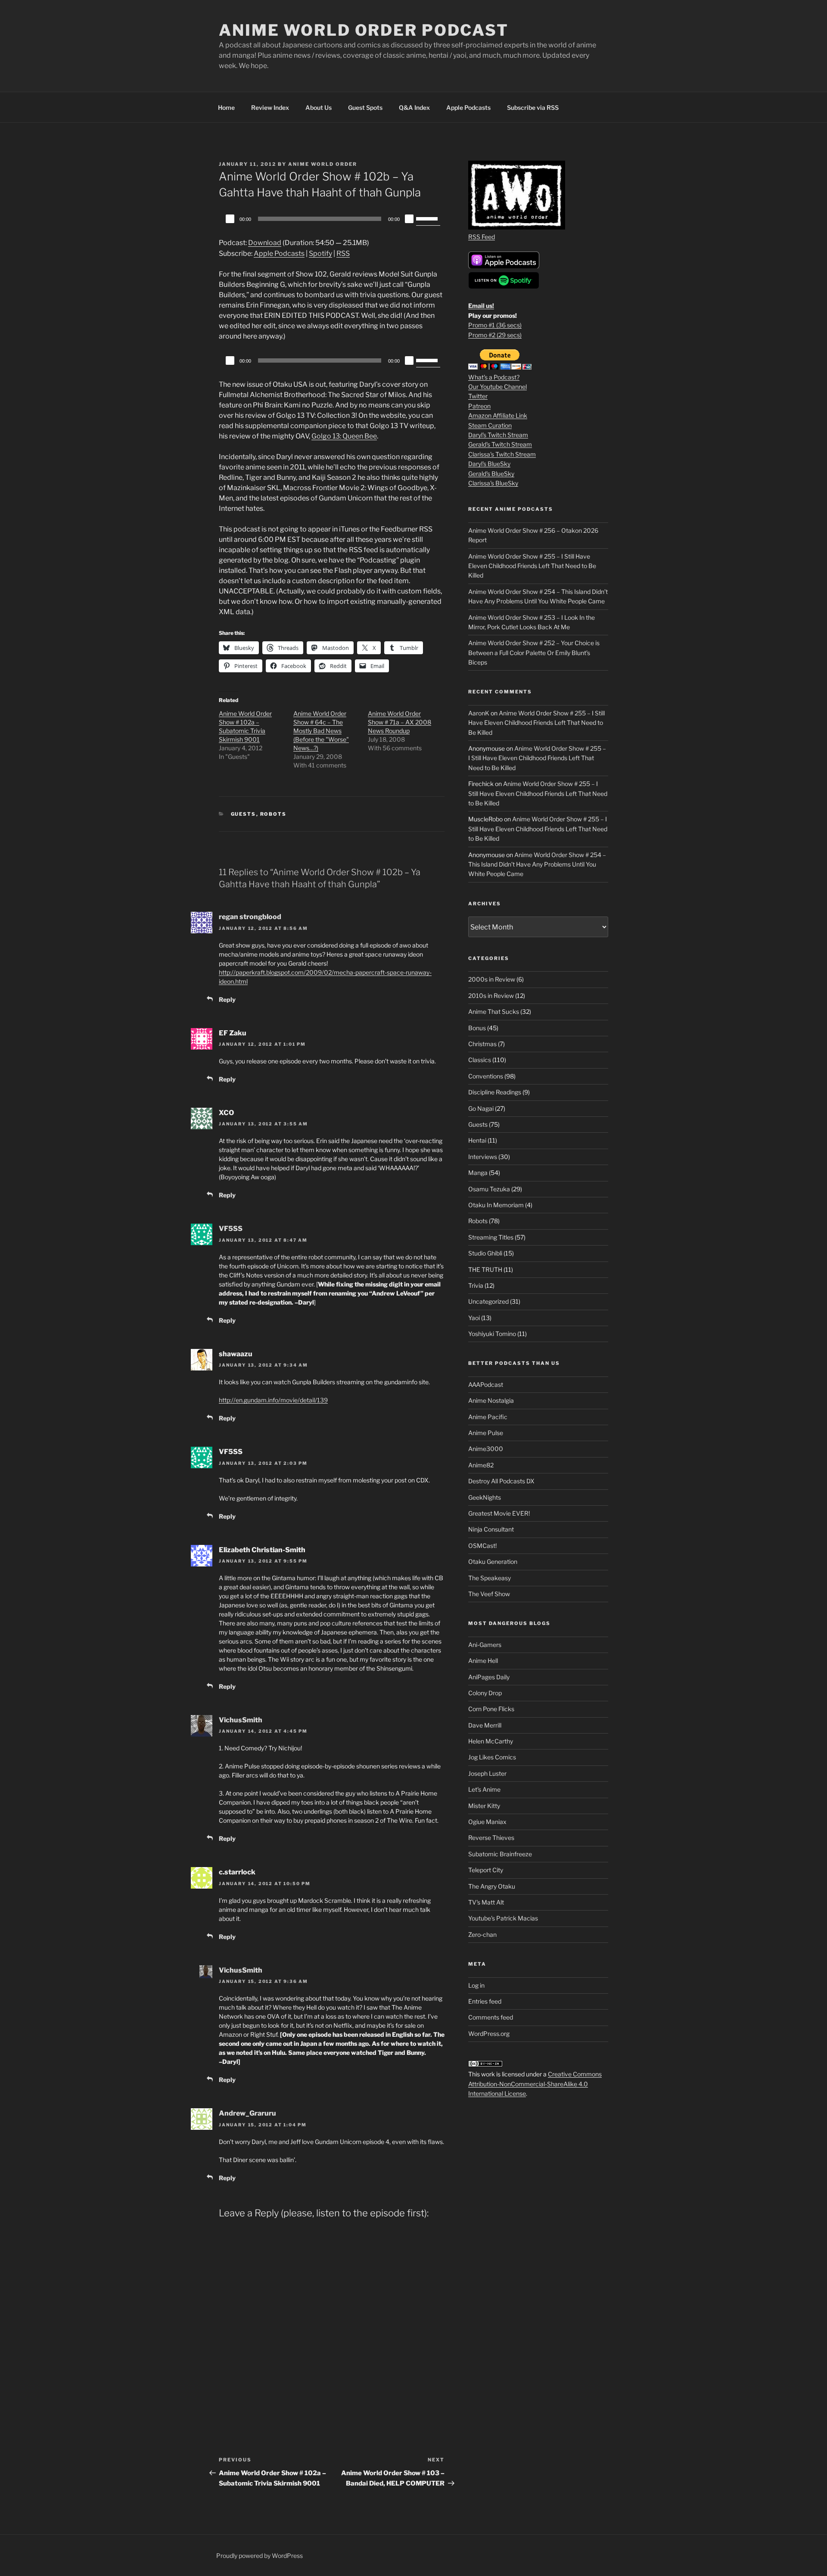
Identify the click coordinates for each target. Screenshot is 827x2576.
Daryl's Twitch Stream (498, 435)
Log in (476, 1985)
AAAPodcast (486, 1384)
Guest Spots (365, 107)
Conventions (486, 1076)
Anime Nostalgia (491, 1400)
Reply (227, 999)
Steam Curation (490, 425)
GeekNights (485, 1497)
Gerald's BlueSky (491, 474)
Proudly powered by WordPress (260, 2556)
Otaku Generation (493, 1561)
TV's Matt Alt (486, 1902)
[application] (332, 219)
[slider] (428, 218)
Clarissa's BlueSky (493, 483)
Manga (478, 1173)
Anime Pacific (488, 1417)
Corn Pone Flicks (491, 1709)
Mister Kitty (484, 1806)
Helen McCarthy (491, 1741)
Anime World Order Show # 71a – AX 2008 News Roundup (400, 722)
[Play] (230, 219)
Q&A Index (414, 107)
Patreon (479, 406)
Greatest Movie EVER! (499, 1513)
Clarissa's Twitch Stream (502, 454)
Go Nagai (481, 1108)
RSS (343, 253)
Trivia (476, 1285)
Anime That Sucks (494, 1011)
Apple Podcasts (468, 107)
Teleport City (486, 1870)
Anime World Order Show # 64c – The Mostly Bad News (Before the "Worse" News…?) (321, 731)
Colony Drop (485, 1693)
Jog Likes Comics (492, 1757)
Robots (274, 814)
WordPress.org (489, 2034)
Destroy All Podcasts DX (501, 1481)
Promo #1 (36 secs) (495, 325)
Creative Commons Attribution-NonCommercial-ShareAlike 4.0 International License (535, 2084)
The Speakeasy (490, 1578)
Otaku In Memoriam (496, 1205)
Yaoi (474, 1318)
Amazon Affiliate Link (498, 415)
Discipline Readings (495, 1092)
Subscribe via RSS (533, 107)
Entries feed (485, 2001)
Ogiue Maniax (487, 1822)
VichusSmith (241, 1720)
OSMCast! (482, 1546)
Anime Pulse (486, 1433)
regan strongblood (250, 917)
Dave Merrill (485, 1725)
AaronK (479, 713)
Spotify (320, 253)
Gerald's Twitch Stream (500, 444)
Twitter (478, 396)
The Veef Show (489, 1594)
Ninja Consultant (491, 1529)
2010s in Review (491, 996)
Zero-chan (482, 1934)
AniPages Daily (489, 1677)
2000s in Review (492, 979)
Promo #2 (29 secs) (495, 335)
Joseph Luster (487, 1773)
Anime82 (481, 1465)
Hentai (477, 1140)
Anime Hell (483, 1661)
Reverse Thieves (491, 1838)
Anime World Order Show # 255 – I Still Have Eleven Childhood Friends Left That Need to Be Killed (532, 566)
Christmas (482, 1044)
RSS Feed (482, 237)
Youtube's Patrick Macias (503, 1918)
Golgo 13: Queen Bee (344, 436)
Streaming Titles (491, 1237)
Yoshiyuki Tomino (492, 1334)
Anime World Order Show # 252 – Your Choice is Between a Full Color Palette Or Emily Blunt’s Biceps (534, 653)
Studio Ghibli (485, 1253)
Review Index (270, 107)
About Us (319, 107)
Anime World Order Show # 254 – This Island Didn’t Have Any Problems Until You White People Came (537, 864)
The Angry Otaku (492, 1886)
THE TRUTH (485, 1269)
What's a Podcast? (494, 377)
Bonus (477, 1028)
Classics (480, 1060)
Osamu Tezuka (489, 1189)
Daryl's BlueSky (489, 464)
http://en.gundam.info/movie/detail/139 (273, 1400)
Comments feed (491, 2017)
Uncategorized (488, 1301)
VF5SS (231, 1229)
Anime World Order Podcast (364, 30)
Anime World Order (323, 164)
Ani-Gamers (485, 1645)
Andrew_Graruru (247, 2113)
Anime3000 (486, 1449)
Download (265, 243)
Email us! (481, 306)
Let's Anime (484, 1789)
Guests (244, 814)
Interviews (483, 1157)
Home (226, 107)
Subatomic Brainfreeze (500, 1854)
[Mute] (409, 219)
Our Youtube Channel (497, 387)
